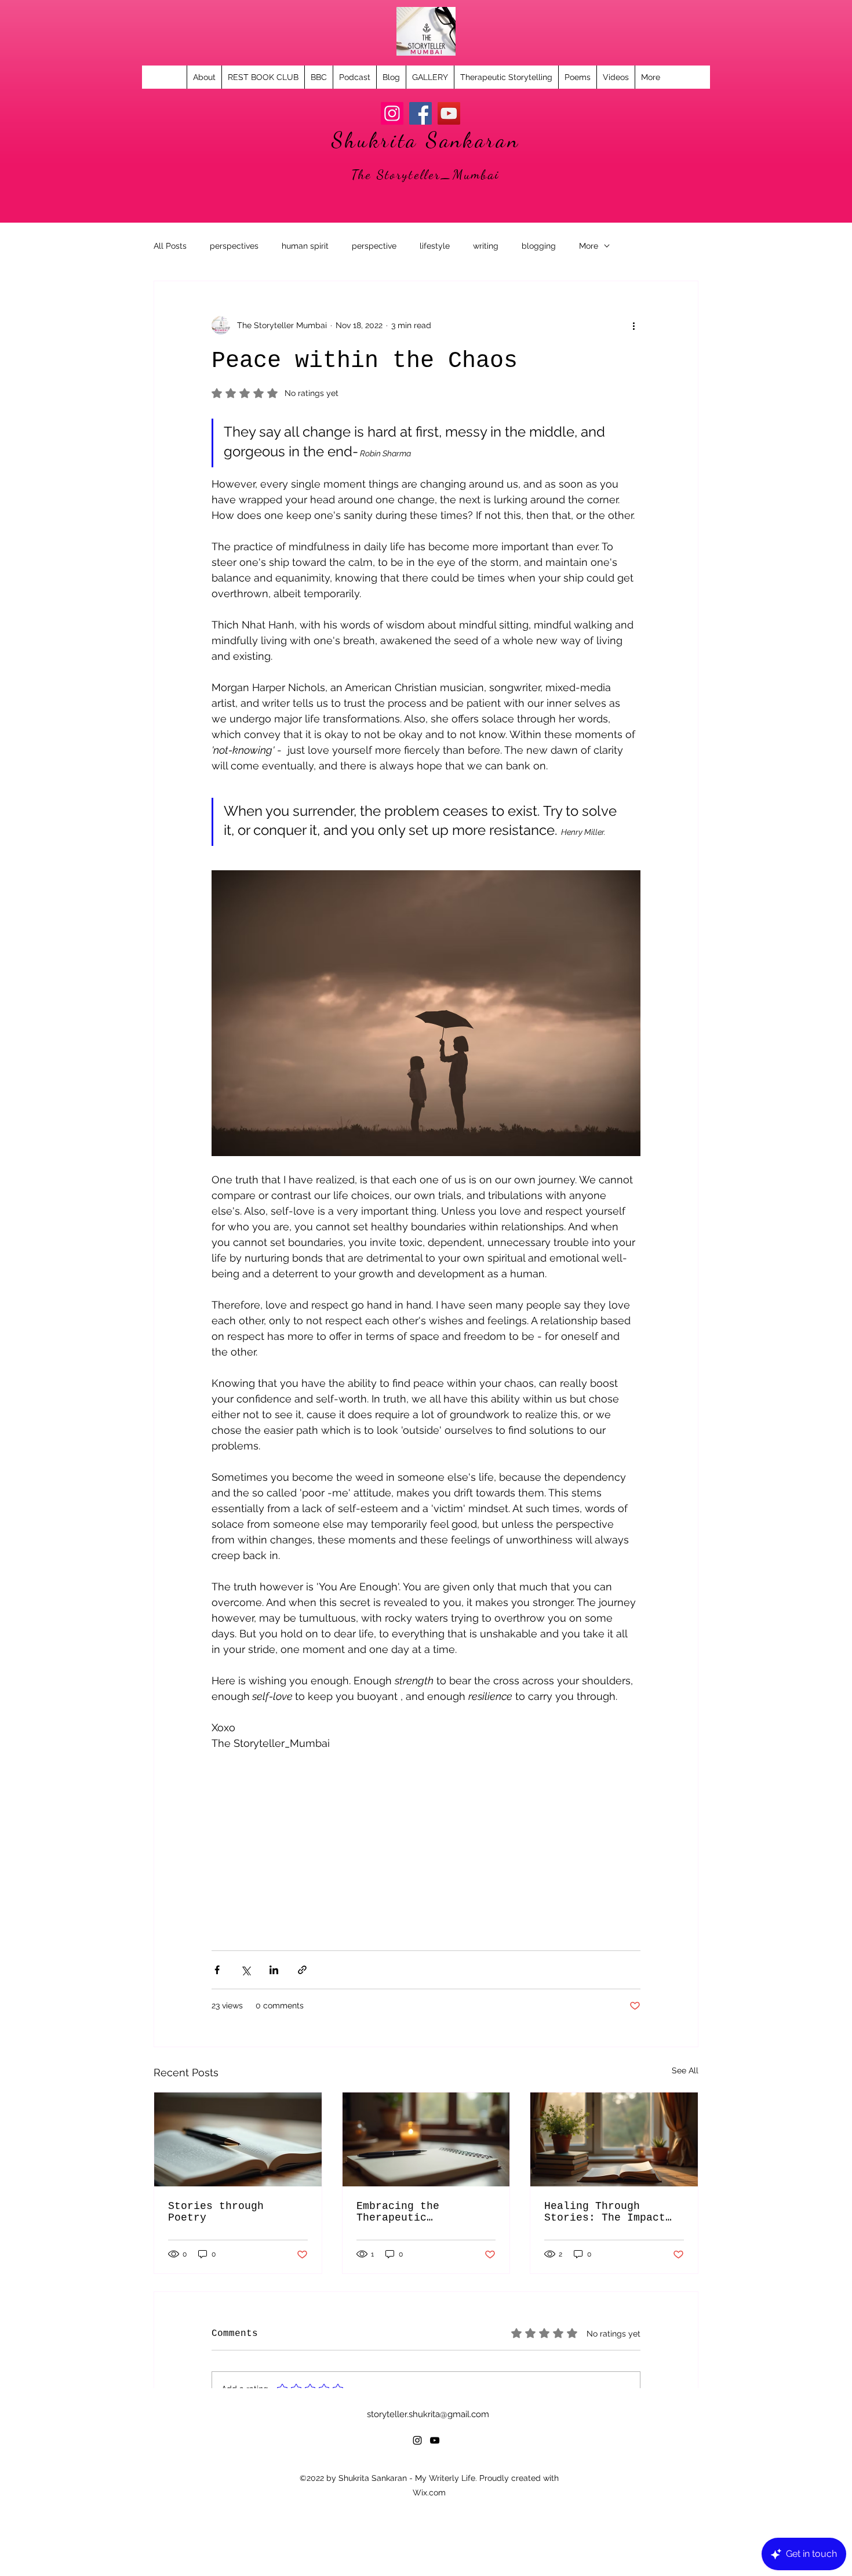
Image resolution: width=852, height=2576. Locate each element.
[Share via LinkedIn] (274, 1970)
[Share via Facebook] (217, 1970)
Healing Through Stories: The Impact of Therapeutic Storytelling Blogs (605, 2212)
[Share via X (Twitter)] (245, 1970)
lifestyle (435, 246)
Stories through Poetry (216, 2212)
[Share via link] (302, 1970)
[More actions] (633, 325)
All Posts (170, 246)
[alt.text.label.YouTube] (435, 2440)
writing (486, 246)
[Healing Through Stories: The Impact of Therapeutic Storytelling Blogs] (614, 2139)
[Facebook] (420, 113)
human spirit (305, 246)
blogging (539, 246)
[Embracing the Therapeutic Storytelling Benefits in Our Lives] (426, 2139)
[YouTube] (449, 113)
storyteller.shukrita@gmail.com (428, 2414)
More (589, 246)
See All (685, 2070)
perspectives (234, 246)
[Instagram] (392, 113)
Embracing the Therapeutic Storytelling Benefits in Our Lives (423, 2212)
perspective (374, 246)
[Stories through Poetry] (238, 2139)
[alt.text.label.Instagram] (417, 2440)
